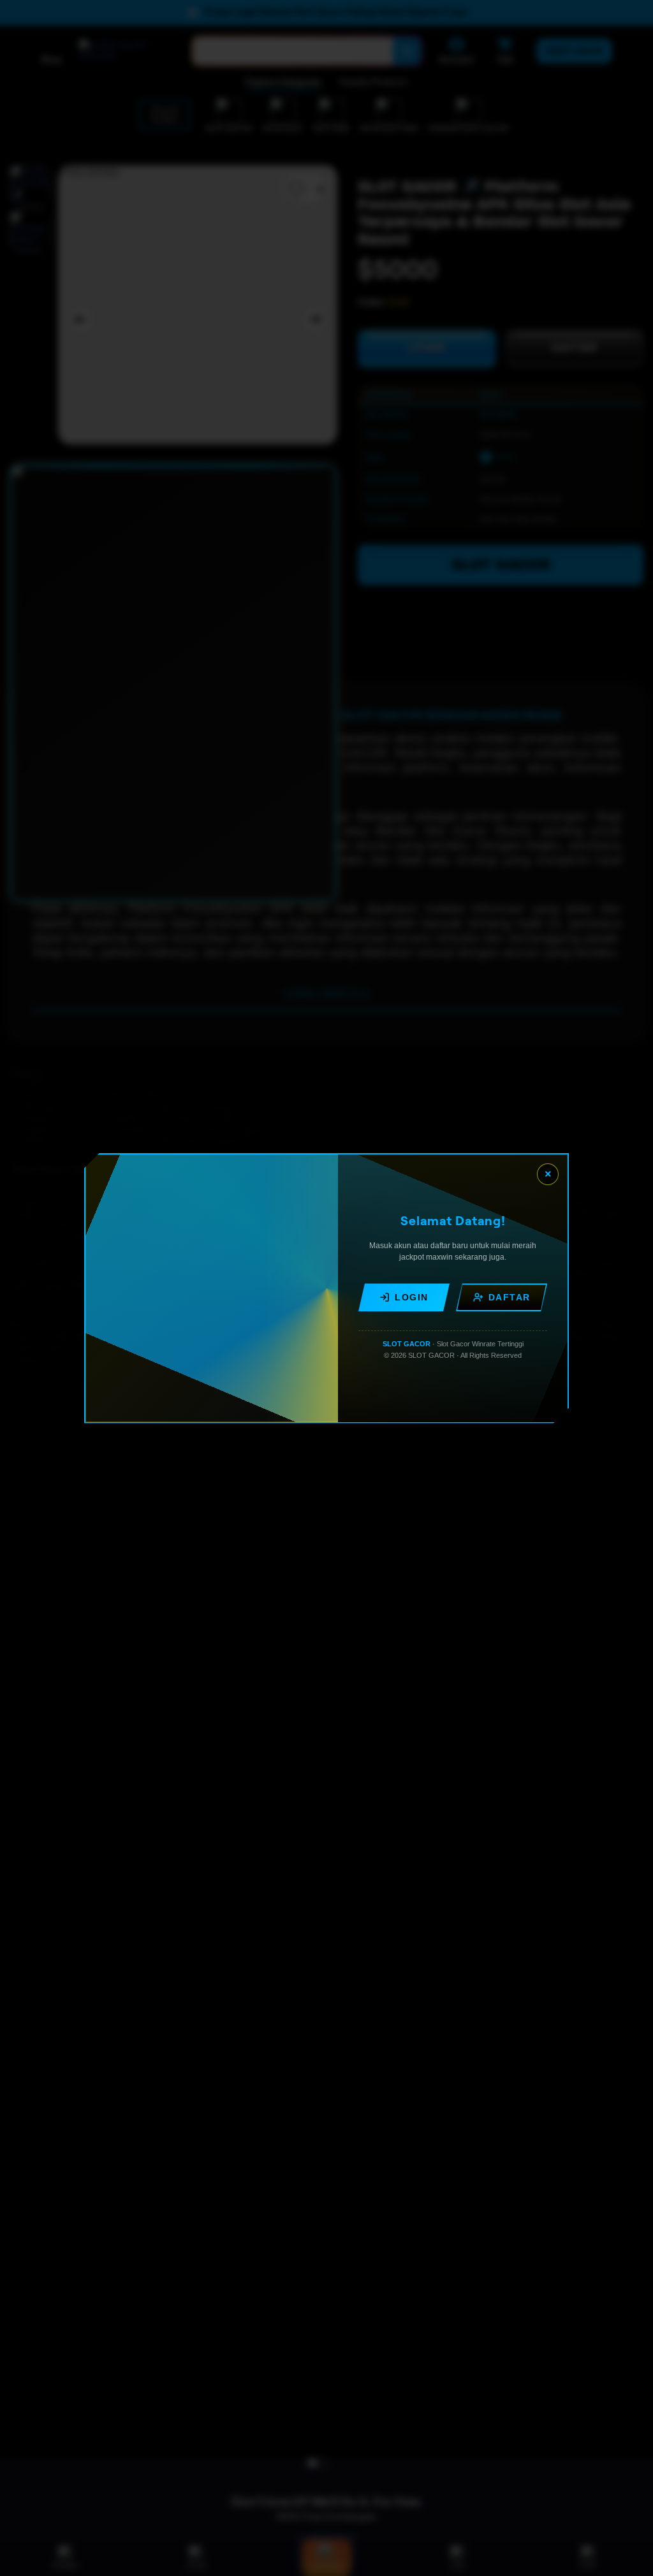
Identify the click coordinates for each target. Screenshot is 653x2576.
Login (412, 1297)
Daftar (510, 1297)
